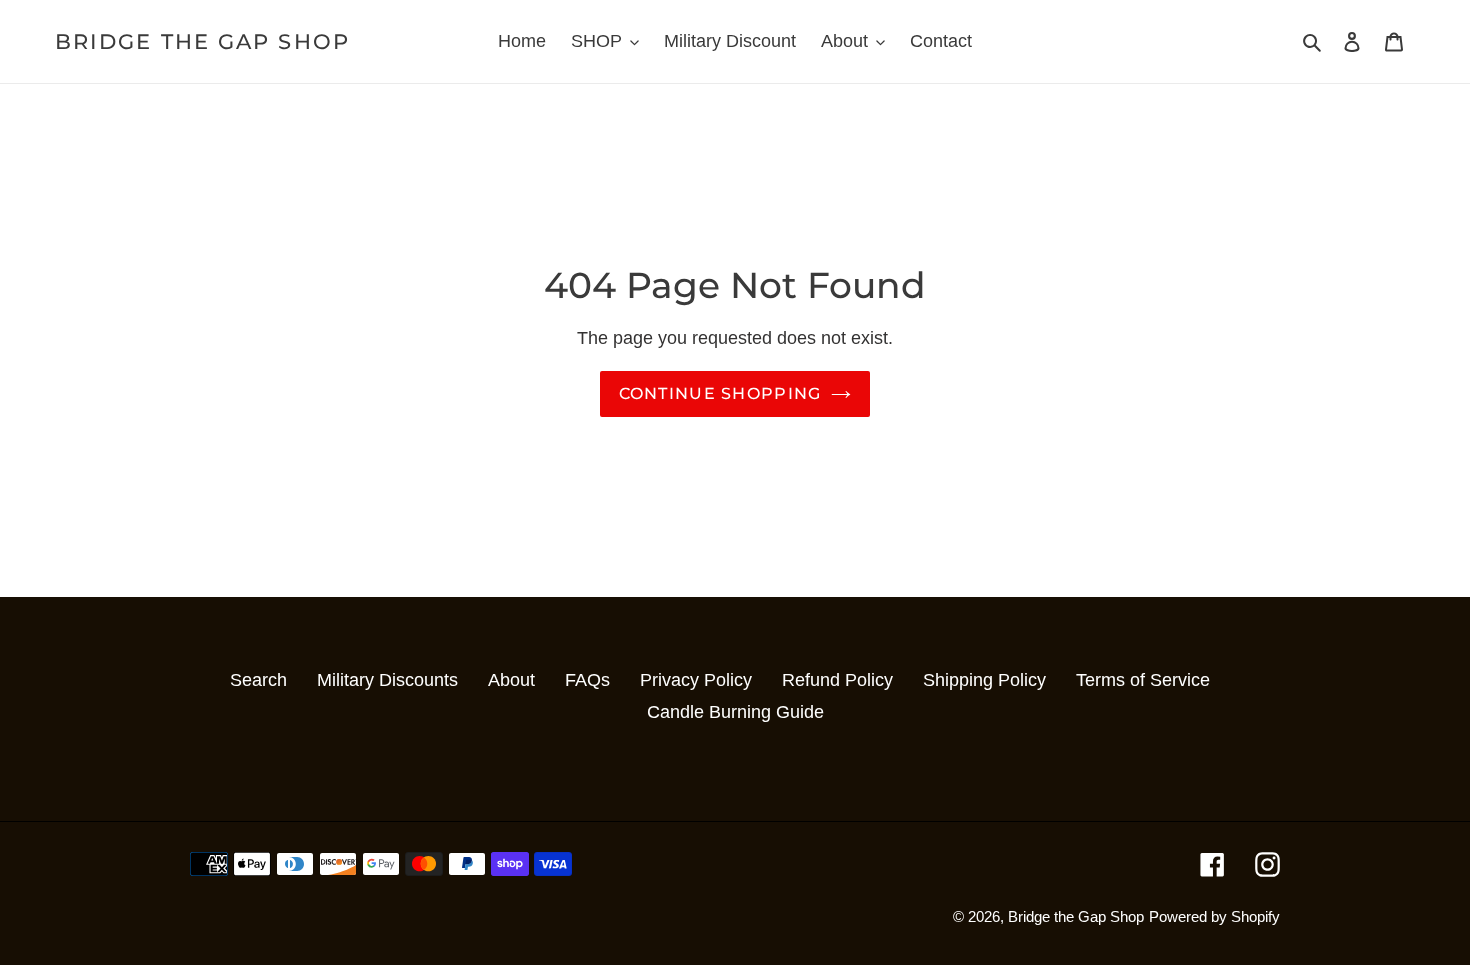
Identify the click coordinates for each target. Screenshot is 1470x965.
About (511, 680)
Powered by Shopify (1214, 916)
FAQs (587, 680)
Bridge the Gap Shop (202, 41)
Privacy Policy (696, 680)
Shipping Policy (984, 680)
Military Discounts (387, 680)
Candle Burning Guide (735, 712)
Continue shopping (720, 393)
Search (258, 680)
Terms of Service (1143, 680)
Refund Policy (837, 680)
